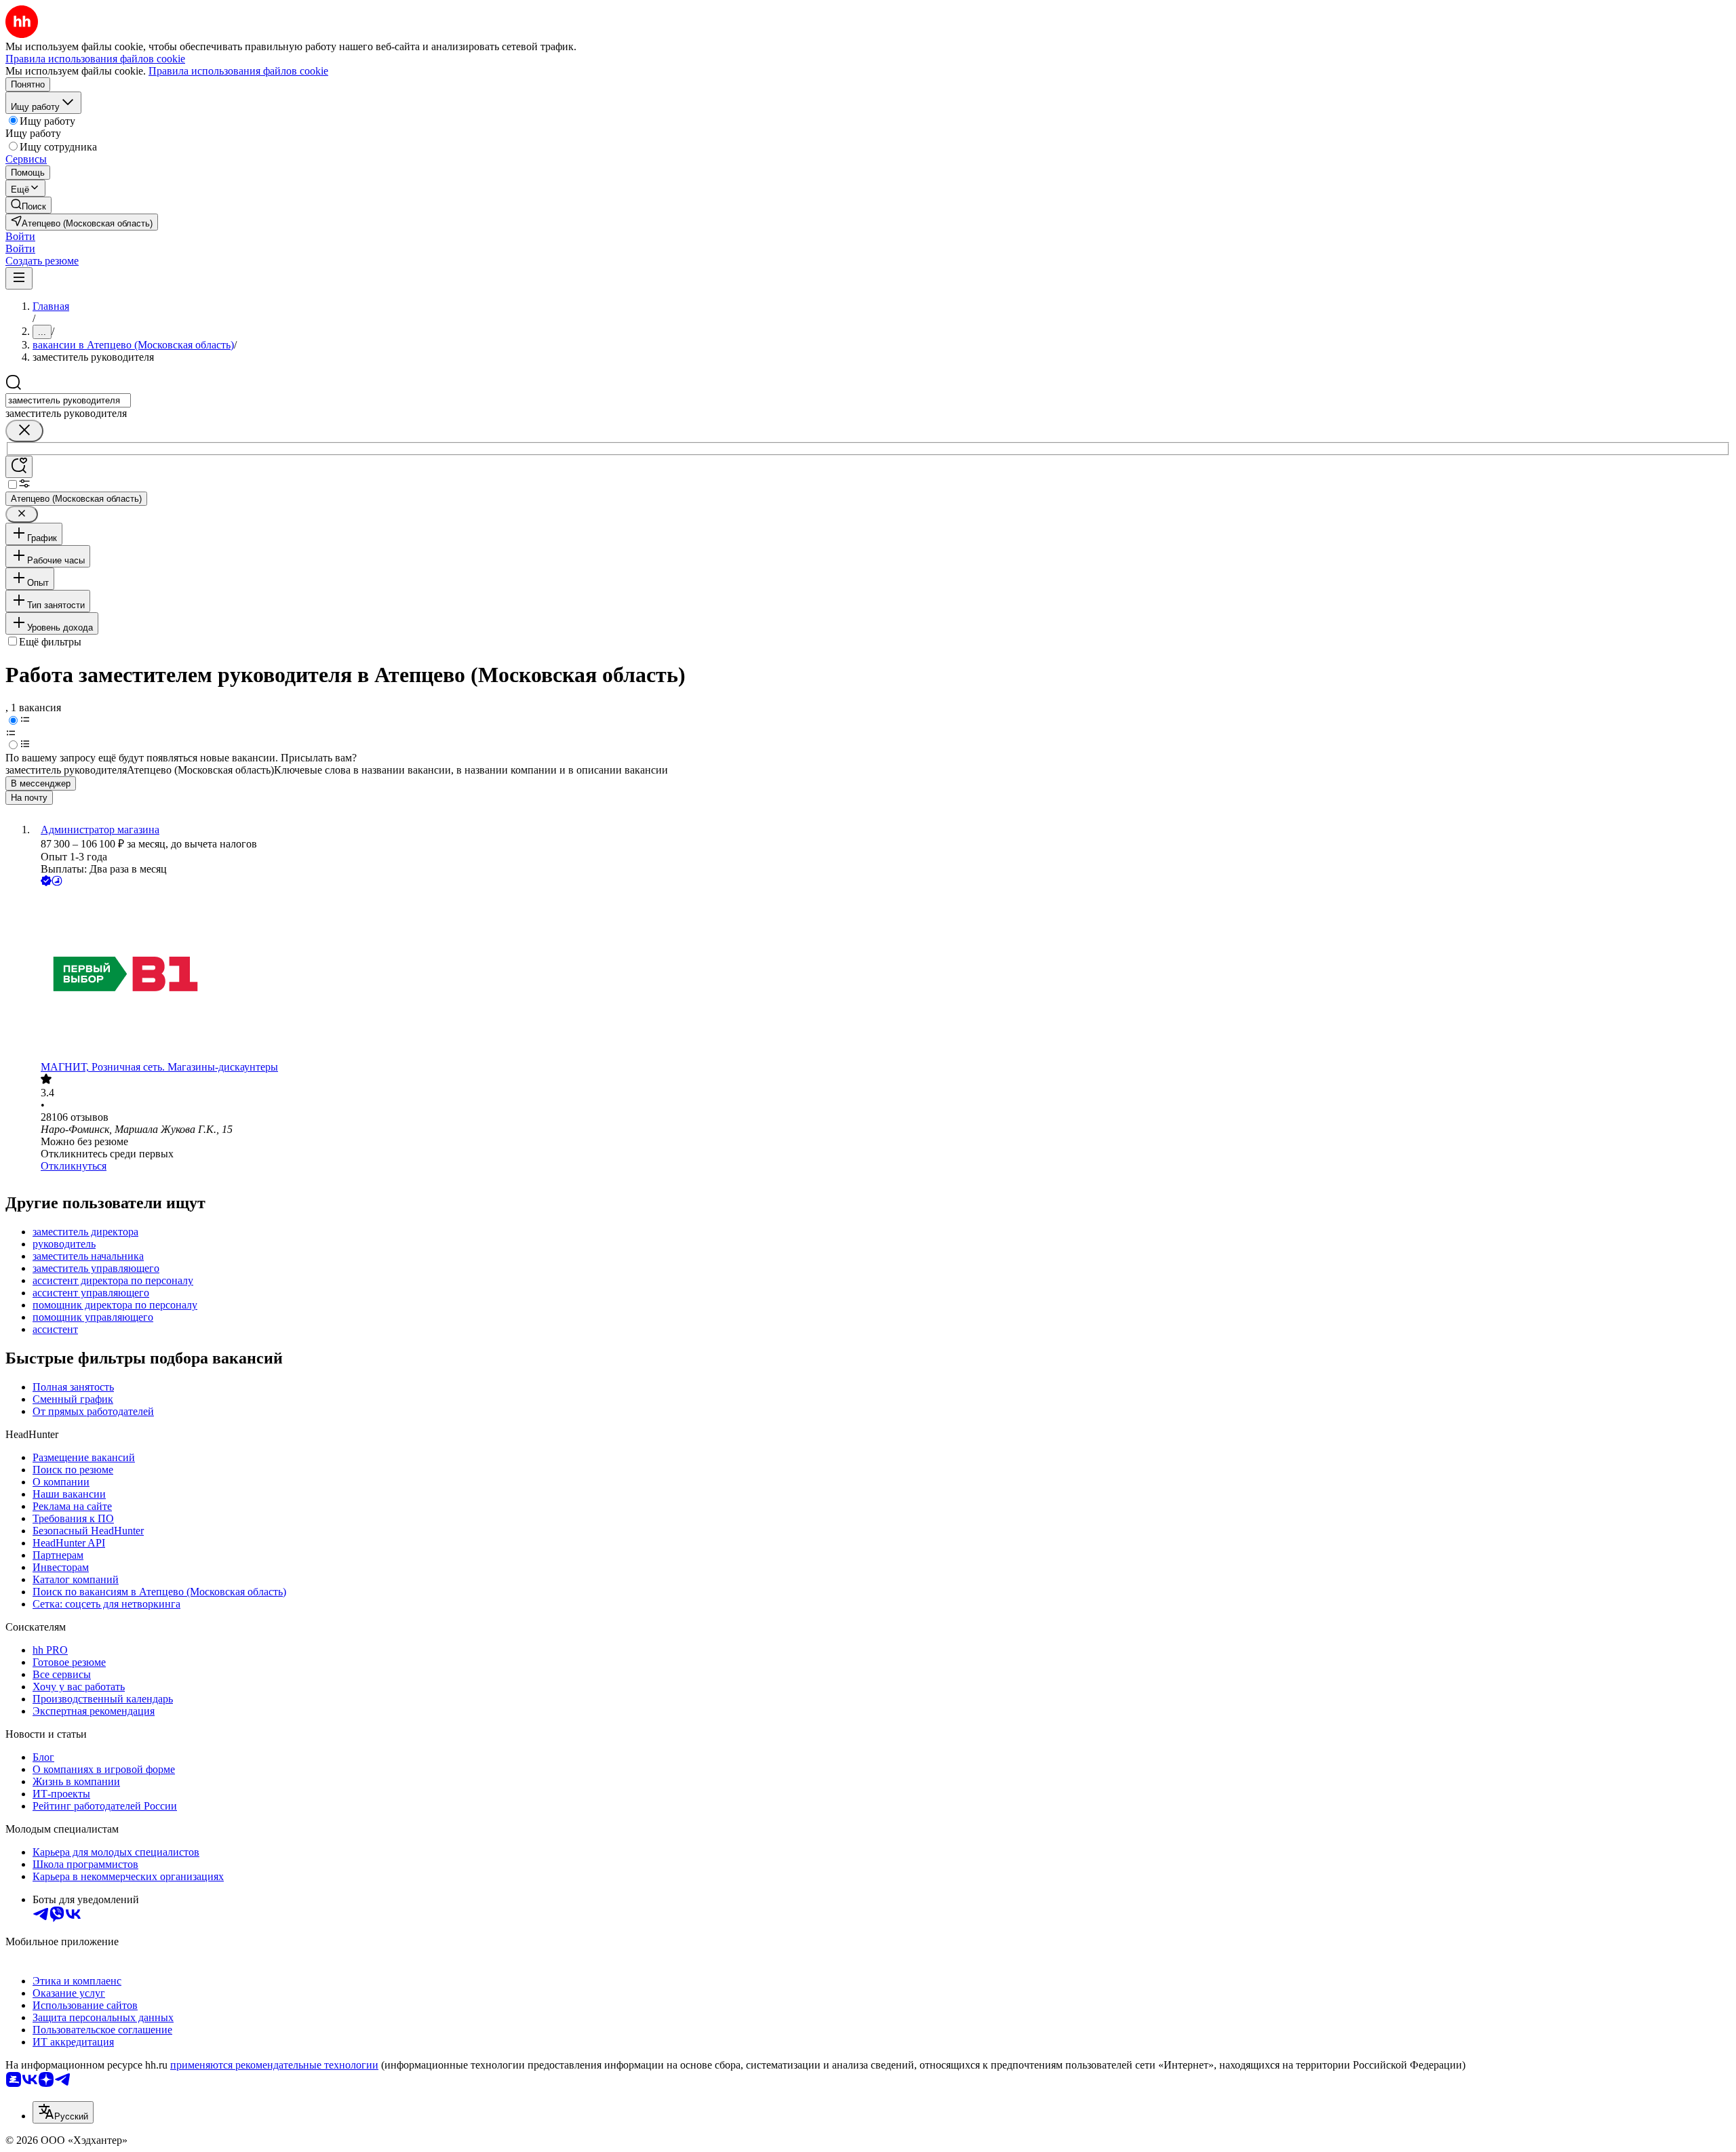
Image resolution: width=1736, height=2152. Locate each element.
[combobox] (68, 400)
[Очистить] (24, 431)
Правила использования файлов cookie (238, 71)
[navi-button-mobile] (19, 278)
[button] (20, 236)
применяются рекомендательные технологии (274, 2065)
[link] (28, 205)
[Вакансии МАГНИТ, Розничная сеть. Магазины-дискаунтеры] (882, 975)
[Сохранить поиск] (19, 467)
